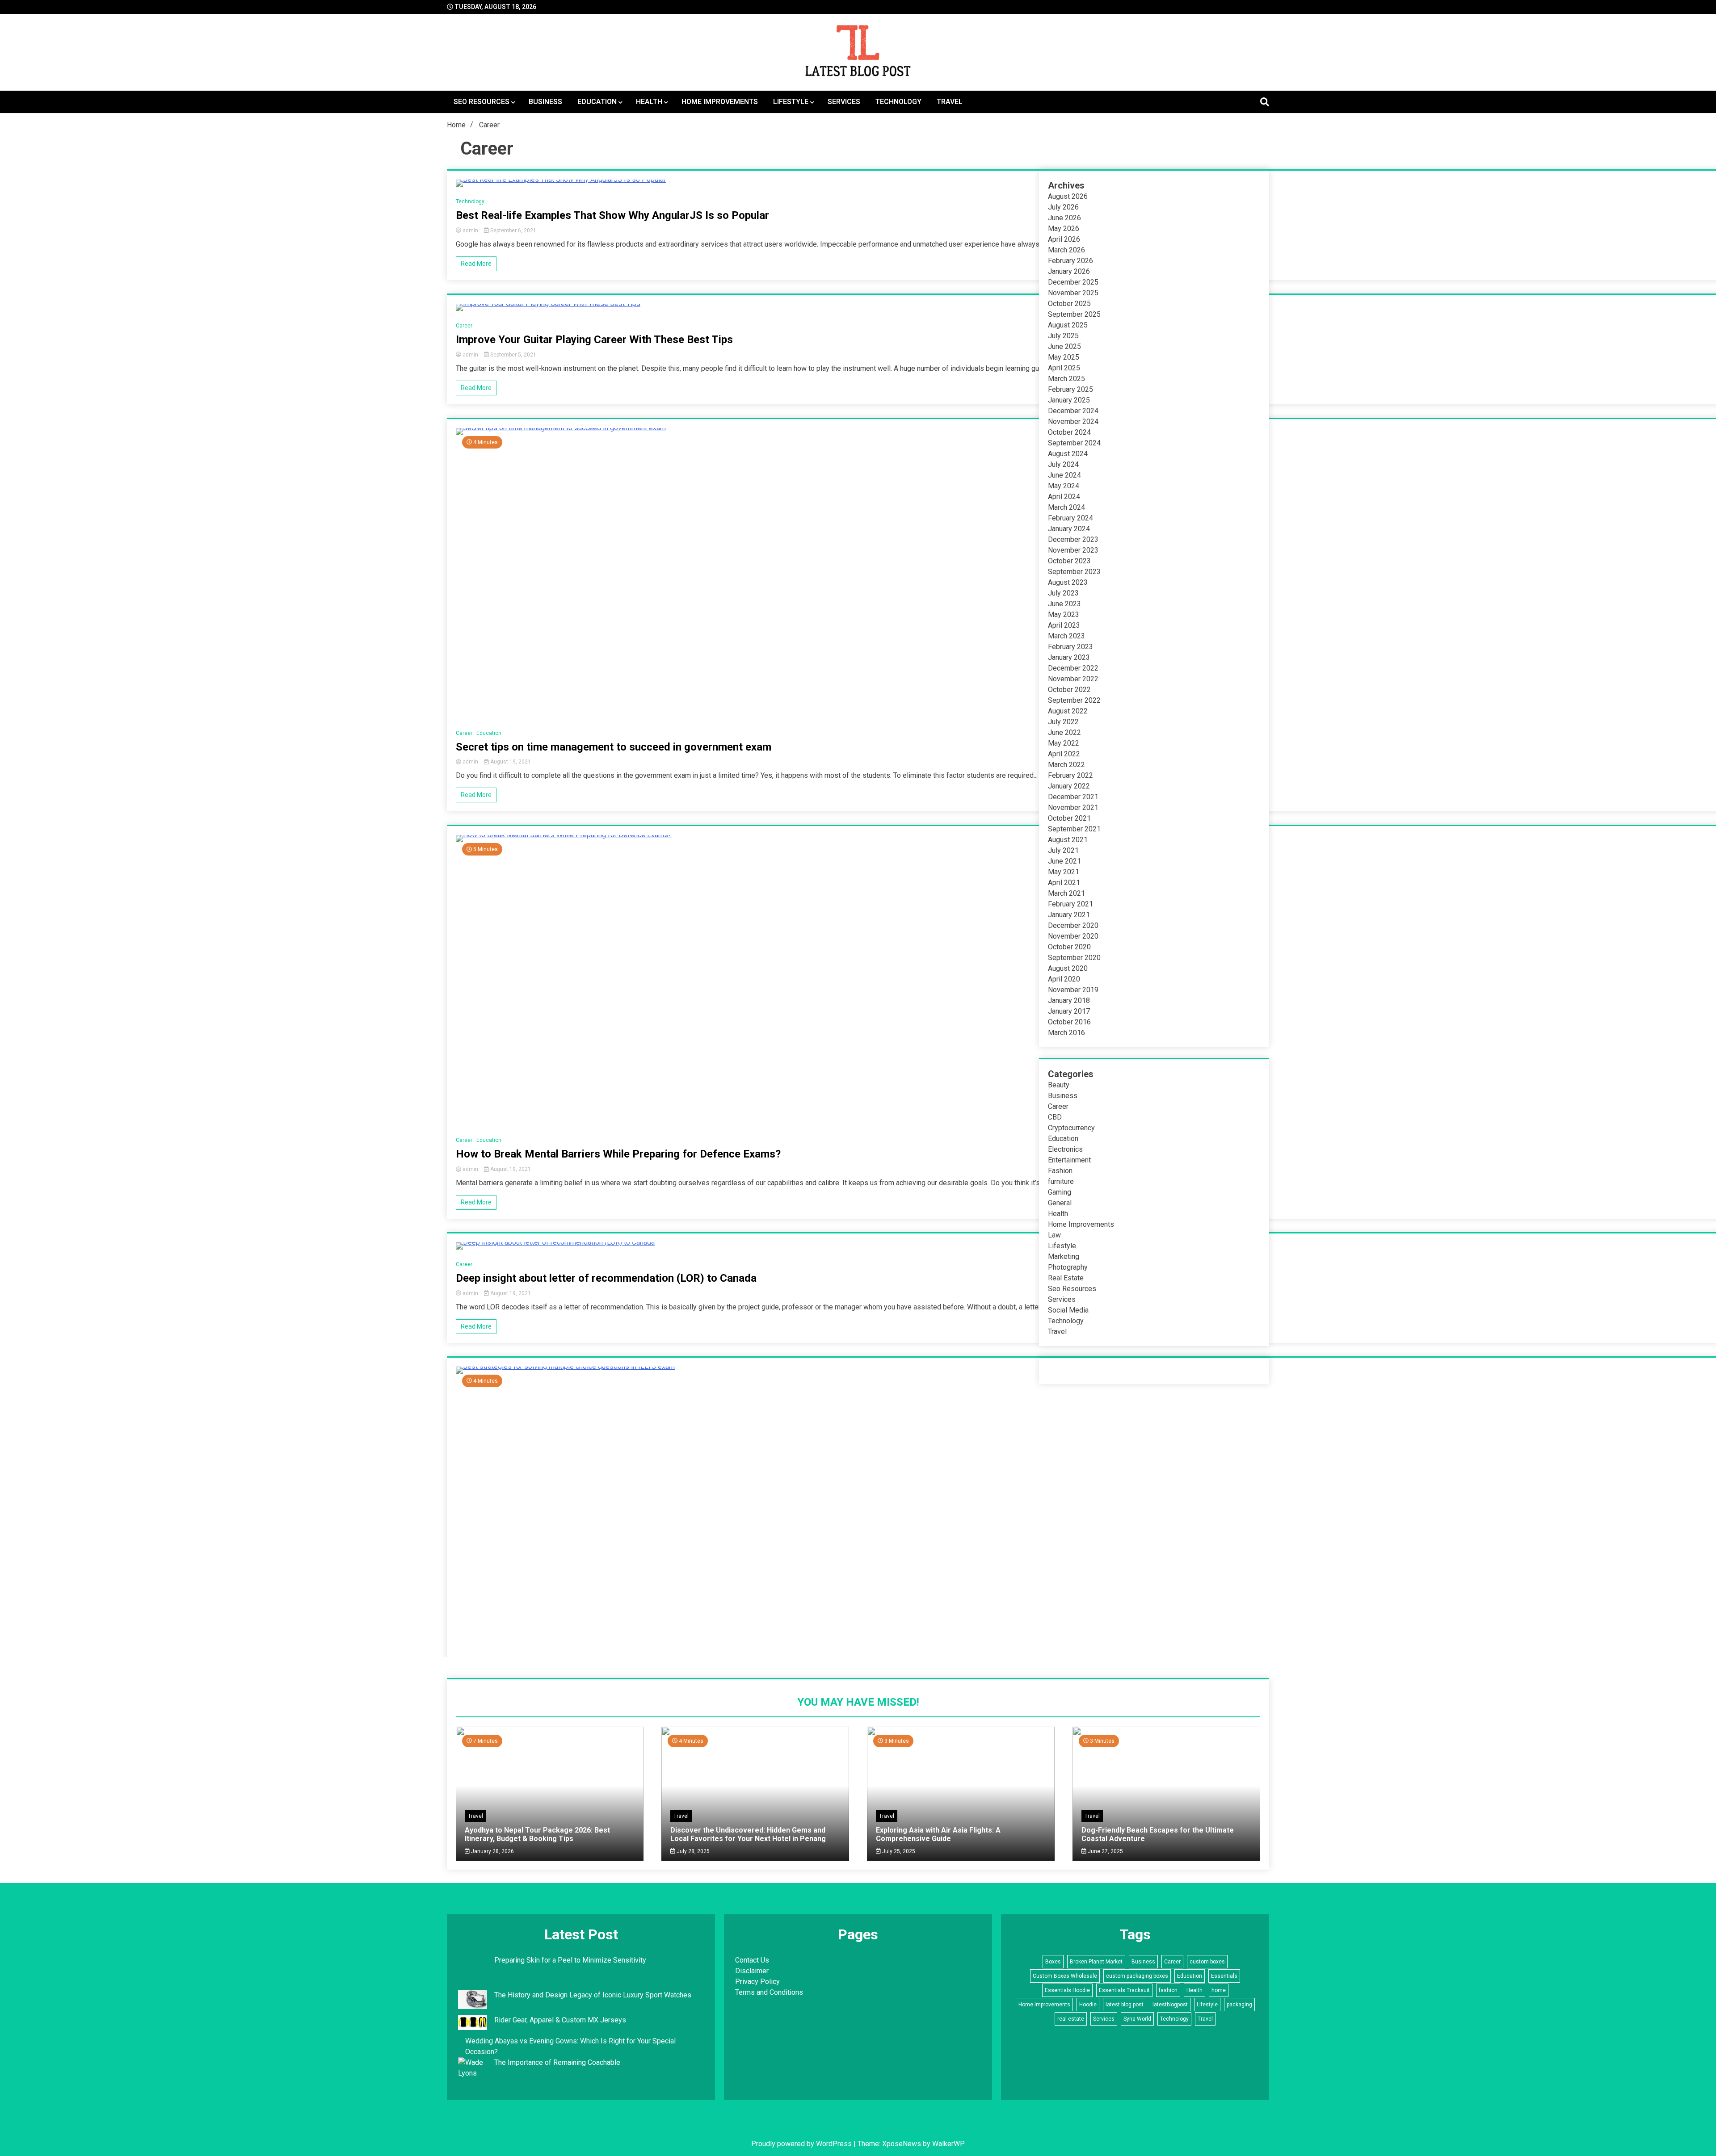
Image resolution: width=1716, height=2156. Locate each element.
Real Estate (1066, 1278)
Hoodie (1088, 2005)
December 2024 (1073, 411)
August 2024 (1068, 454)
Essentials (1224, 1976)
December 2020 (1073, 925)
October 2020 (1069, 947)
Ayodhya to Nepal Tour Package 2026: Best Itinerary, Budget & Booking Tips (537, 1834)
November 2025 (1073, 293)
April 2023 (1064, 625)
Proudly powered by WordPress (802, 2144)
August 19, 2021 (510, 762)
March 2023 (1066, 636)
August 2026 (1068, 196)
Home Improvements (720, 102)
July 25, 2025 (898, 1851)
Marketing (1064, 1256)
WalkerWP (948, 2144)
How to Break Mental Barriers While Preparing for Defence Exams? (618, 1154)
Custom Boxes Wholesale (1065, 1976)
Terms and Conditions (769, 1992)
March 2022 (1066, 765)
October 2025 (1069, 304)
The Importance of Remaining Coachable (557, 2062)
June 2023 (1064, 604)
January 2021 (1069, 915)
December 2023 (1073, 539)
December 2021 (1073, 797)
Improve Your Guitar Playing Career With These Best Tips (594, 340)
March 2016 (1066, 1033)
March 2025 (1066, 379)
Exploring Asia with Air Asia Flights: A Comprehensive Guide (938, 1834)
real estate (1071, 2019)
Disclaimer (752, 1971)
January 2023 (1069, 657)
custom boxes (1207, 1962)
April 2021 (1064, 883)
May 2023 (1064, 615)
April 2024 (1064, 497)
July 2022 (1063, 722)
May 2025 (1064, 357)
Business (545, 102)
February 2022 (1070, 775)
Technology (898, 102)
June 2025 (1064, 346)
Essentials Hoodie (1067, 1990)
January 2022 (1069, 786)
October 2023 (1069, 561)
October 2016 (1069, 1022)
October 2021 (1069, 818)
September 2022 (1074, 700)
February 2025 (1070, 389)
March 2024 (1066, 507)
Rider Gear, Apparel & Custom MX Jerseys (560, 2020)
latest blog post (1125, 2005)
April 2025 (1064, 368)
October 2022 (1069, 690)
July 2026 (1063, 207)
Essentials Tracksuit (1124, 1990)
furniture (1061, 1181)
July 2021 (1063, 850)
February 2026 (1070, 261)
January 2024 (1069, 529)
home (1219, 1990)
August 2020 (1068, 968)
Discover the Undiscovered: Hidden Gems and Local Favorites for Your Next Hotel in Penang (748, 1834)
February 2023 (1070, 647)
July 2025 (1063, 336)
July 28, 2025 (692, 1851)
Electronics (1065, 1149)
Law (1054, 1235)
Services (844, 102)
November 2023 (1073, 550)
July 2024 (1063, 464)
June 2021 (1064, 861)
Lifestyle (791, 102)
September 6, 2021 (513, 231)
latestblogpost (1170, 2005)
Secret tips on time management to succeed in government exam (614, 747)
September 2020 (1074, 958)
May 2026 (1064, 229)
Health (649, 102)
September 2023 (1074, 572)
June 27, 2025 (1105, 1851)
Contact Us (752, 1960)
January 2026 (1069, 271)
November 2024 (1073, 422)
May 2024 (1064, 486)
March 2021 (1066, 893)
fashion (1168, 1990)
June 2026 (1064, 218)
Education (597, 102)
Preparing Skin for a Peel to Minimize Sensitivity (571, 1960)
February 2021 (1070, 904)
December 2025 (1073, 282)
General (1060, 1203)
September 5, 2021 (513, 355)
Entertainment (1069, 1160)
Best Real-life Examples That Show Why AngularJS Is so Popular (612, 215)
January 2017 (1069, 1011)
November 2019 (1073, 990)
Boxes (1053, 1962)
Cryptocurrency (1071, 1128)
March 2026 (1066, 250)
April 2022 (1064, 754)
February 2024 (1070, 518)
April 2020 (1064, 979)
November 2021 (1073, 807)
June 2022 (1064, 732)
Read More (476, 264)
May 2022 (1064, 743)
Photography (1068, 1267)
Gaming (1060, 1192)
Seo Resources (482, 102)
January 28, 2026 (492, 1851)
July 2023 (1063, 593)
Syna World (1137, 2019)
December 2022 (1073, 668)
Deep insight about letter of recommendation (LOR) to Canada (606, 1278)
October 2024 (1069, 432)
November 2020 (1073, 936)
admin (470, 231)
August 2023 (1068, 582)
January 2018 (1069, 1000)
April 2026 (1064, 239)
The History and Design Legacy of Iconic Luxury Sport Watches (593, 1995)
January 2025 (1069, 400)
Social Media (1068, 1310)
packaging (1239, 2005)
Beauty (1059, 1085)
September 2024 (1074, 443)
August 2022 (1068, 711)
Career (464, 326)
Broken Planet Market (1096, 1962)
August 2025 (1068, 325)
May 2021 (1064, 872)
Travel (950, 102)
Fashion (1060, 1171)
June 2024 (1064, 475)
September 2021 (1074, 829)
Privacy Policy (757, 1982)
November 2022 (1073, 679)
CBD (1055, 1117)
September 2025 (1074, 314)
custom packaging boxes (1137, 1976)
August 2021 (1068, 840)
